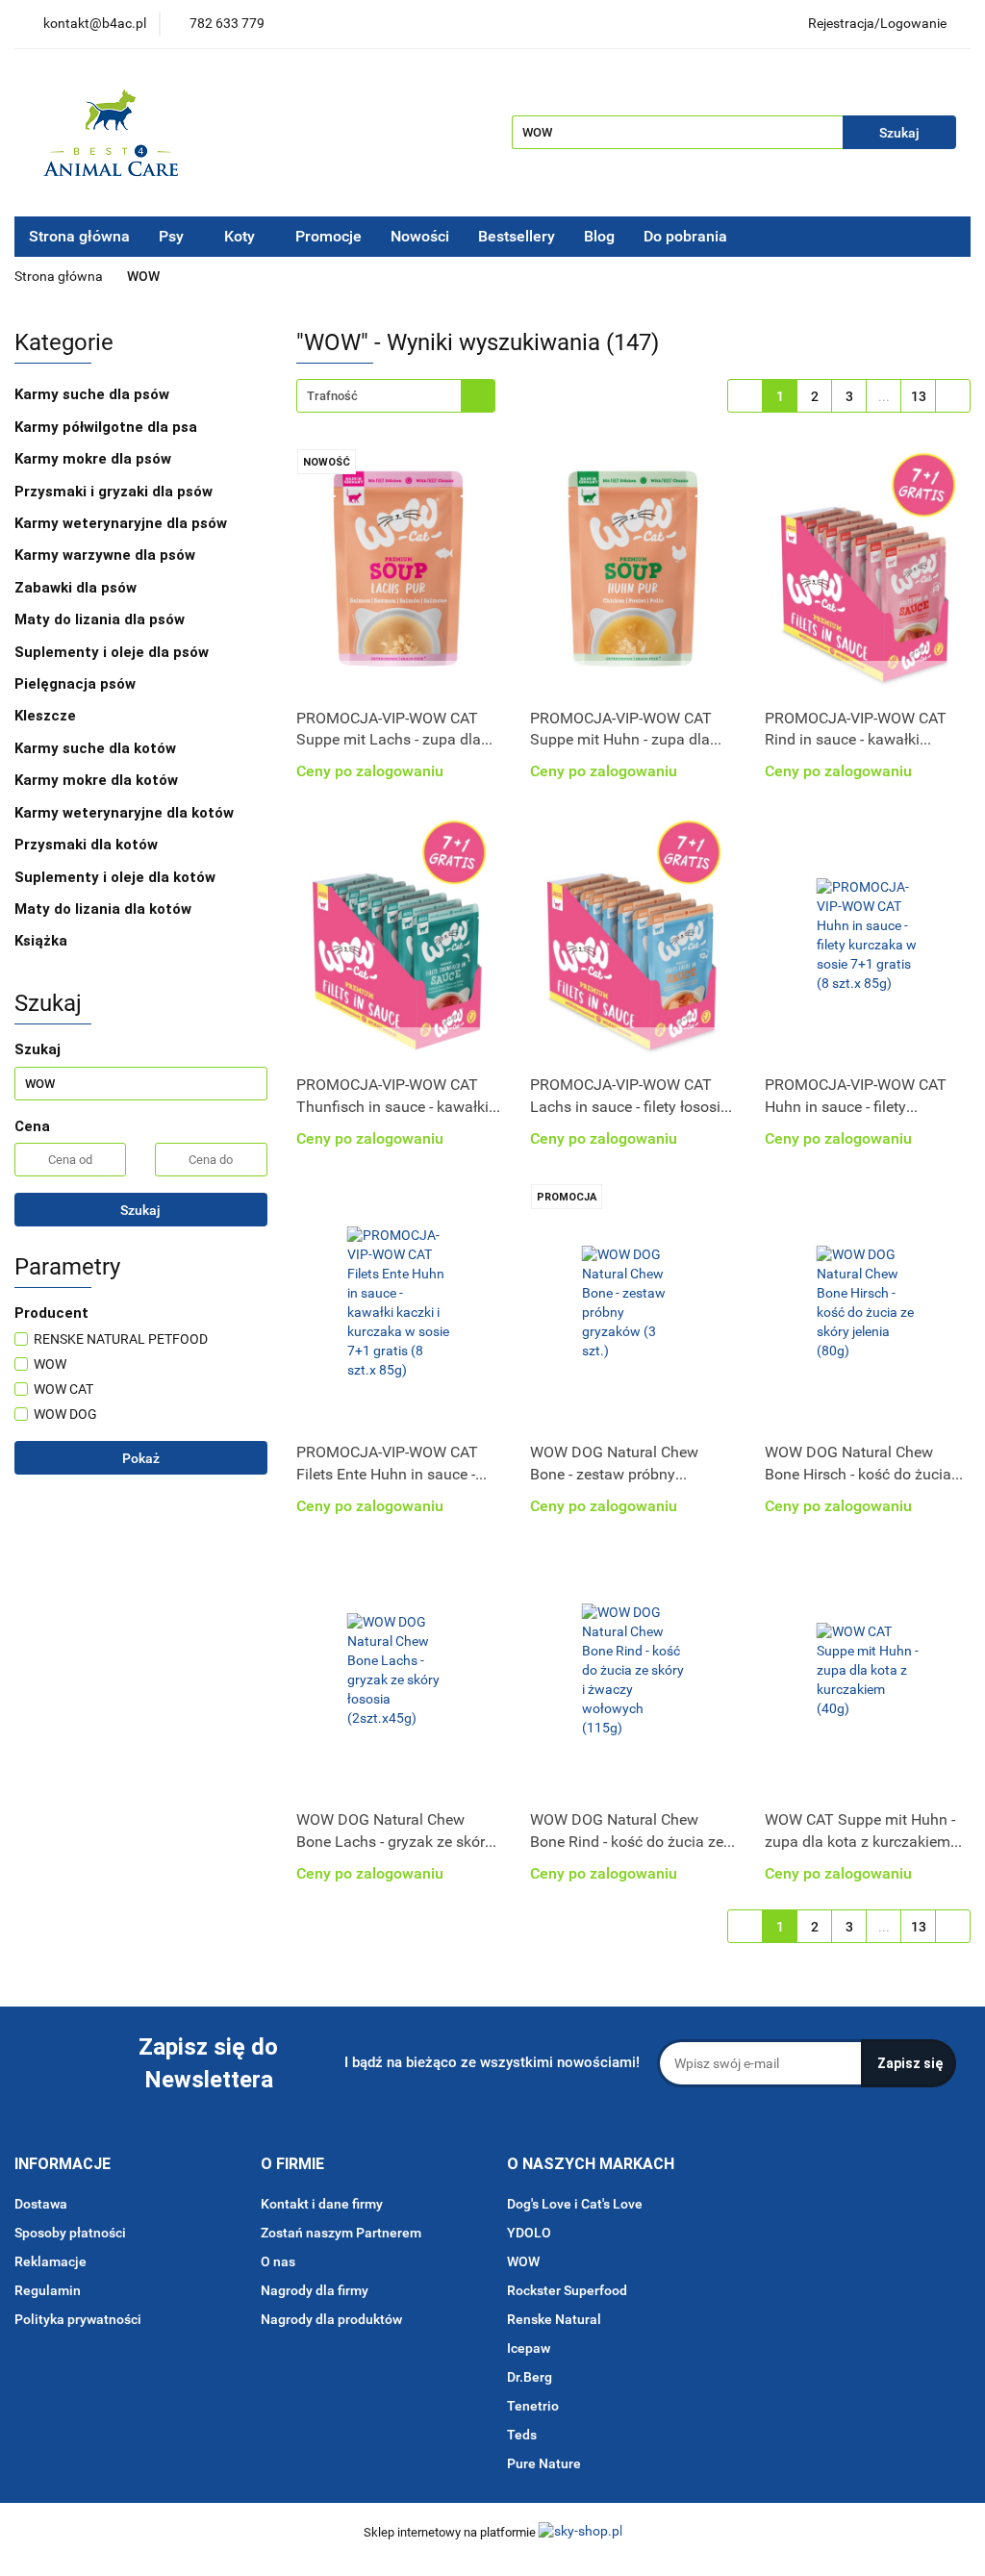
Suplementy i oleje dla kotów (117, 877)
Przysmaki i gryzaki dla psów (115, 492)
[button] (63, 2165)
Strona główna (79, 236)
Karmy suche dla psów (94, 394)
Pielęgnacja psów (77, 684)
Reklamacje (51, 2261)
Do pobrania (687, 236)
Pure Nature (544, 2463)
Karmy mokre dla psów (95, 459)
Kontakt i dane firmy (322, 2204)
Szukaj (140, 1210)
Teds (522, 2435)
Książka (41, 941)
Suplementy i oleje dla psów (114, 652)
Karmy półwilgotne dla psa (108, 427)
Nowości (420, 236)
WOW (523, 2261)
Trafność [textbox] (332, 396)
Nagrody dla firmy (315, 2290)
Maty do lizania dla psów (100, 619)
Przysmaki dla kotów (88, 845)
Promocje (328, 236)
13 (919, 396)
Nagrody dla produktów (331, 2319)
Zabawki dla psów (77, 588)
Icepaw (529, 2348)
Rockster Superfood (567, 2290)
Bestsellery (517, 236)
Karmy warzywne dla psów (105, 555)
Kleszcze (47, 716)
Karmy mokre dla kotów (98, 780)
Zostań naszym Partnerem (341, 2233)
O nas (278, 2261)
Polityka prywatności (78, 2319)
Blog (599, 236)
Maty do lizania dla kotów (103, 909)
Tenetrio (533, 2406)
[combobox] (396, 396)
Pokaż (141, 1458)
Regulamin (48, 2290)
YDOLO (529, 2233)
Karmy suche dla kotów (97, 748)
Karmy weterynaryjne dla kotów (126, 813)
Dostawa (41, 2204)
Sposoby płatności (70, 2233)
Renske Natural (554, 2319)
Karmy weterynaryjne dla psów (123, 523)
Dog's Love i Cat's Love (575, 2204)
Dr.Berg (530, 2377)
